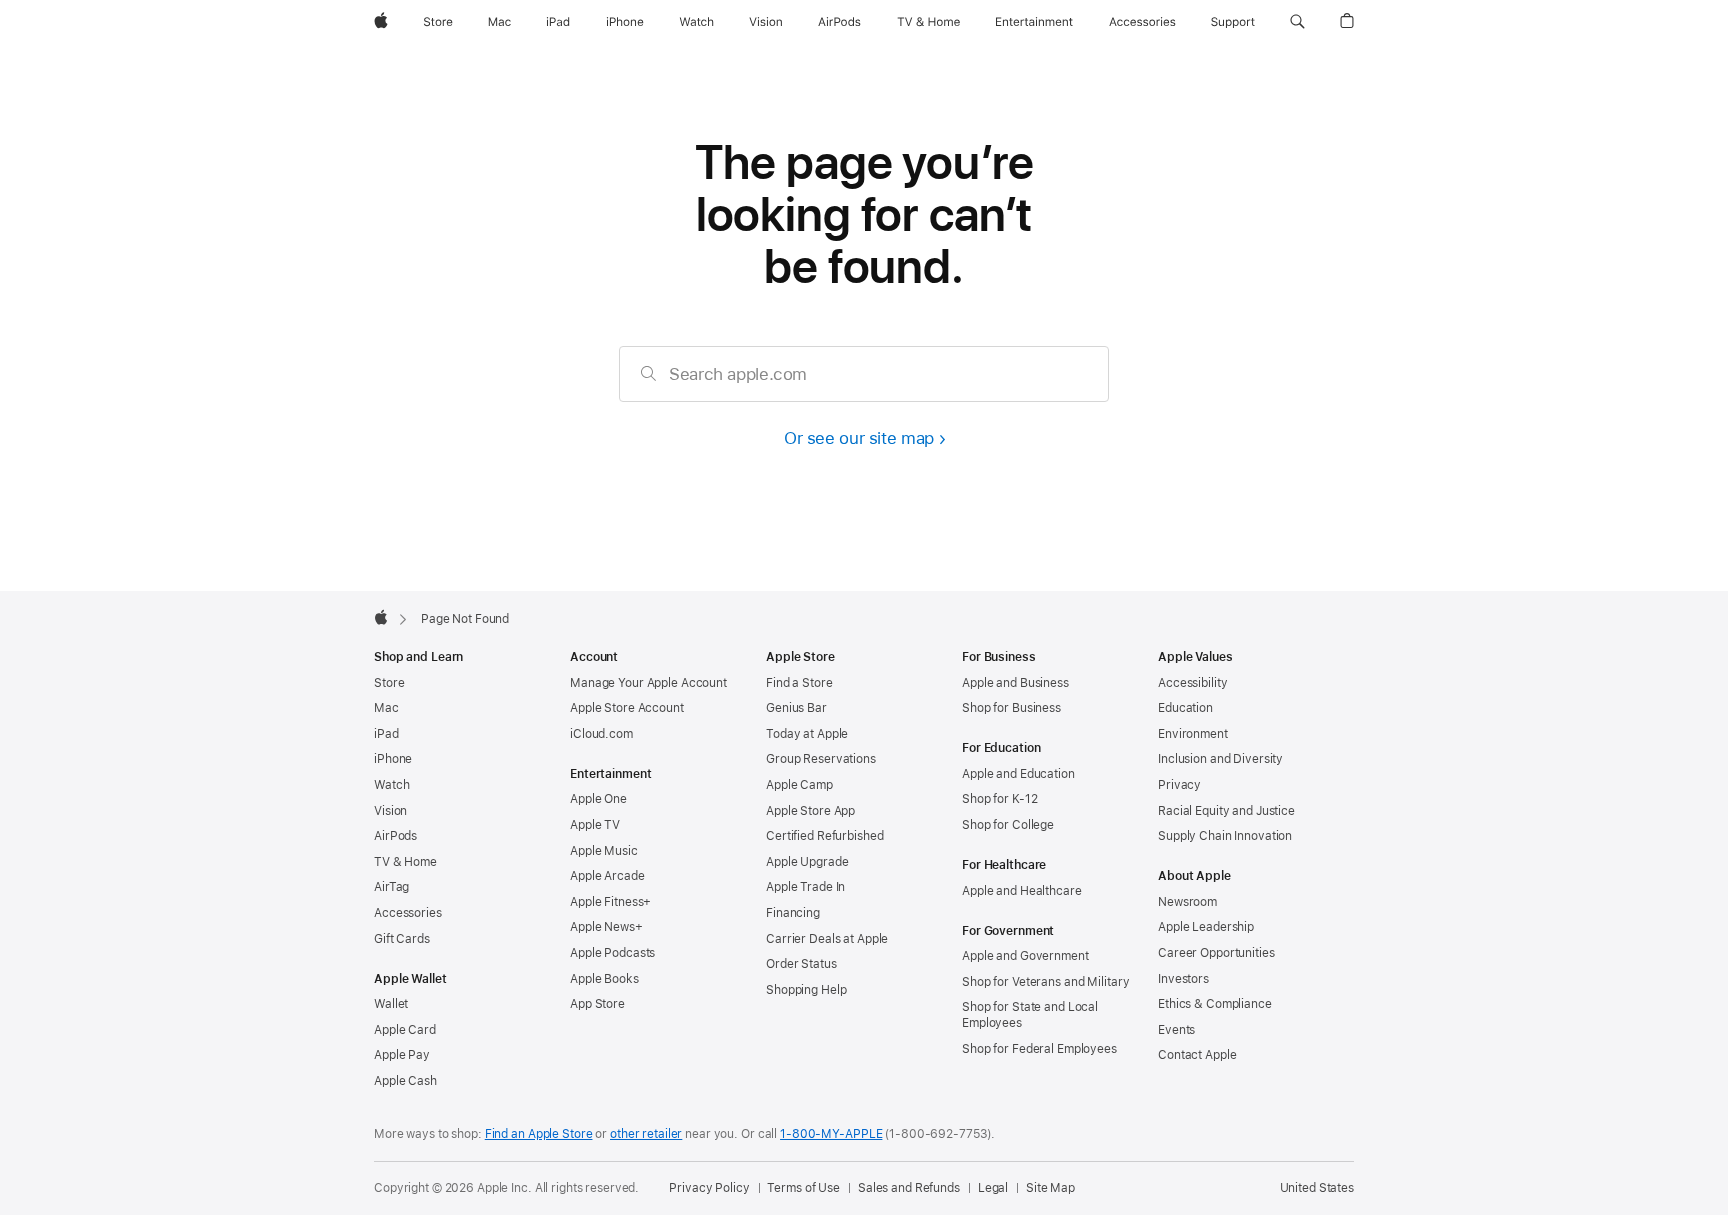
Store (389, 683)
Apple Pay (402, 1055)
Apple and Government (1025, 956)
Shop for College (1008, 825)
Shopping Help (806, 990)
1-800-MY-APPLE (831, 1134)
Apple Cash (405, 1081)
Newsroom (1187, 902)
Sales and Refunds (909, 1188)
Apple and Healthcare (1022, 891)
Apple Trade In (805, 887)
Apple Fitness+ (610, 902)
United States (1317, 1188)
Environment (1193, 734)
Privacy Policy (709, 1188)
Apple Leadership (1206, 927)
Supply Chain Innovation (1225, 836)
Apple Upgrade (807, 862)
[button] (1297, 22)
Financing (793, 913)
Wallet (391, 1004)
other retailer (646, 1134)
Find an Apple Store (539, 1134)
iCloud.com (601, 734)
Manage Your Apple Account (648, 683)
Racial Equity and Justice (1226, 811)
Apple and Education (1018, 774)
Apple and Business (1015, 683)
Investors (1183, 979)
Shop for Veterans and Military (1045, 982)
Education (1185, 708)
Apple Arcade (607, 876)
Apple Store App (810, 811)
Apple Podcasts (612, 953)
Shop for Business (1011, 708)
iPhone (393, 759)
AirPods (395, 836)
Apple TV (595, 825)
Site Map (1050, 1188)
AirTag (391, 887)
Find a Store (799, 683)
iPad (386, 734)
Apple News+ (606, 927)
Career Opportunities (1216, 953)
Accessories (408, 913)
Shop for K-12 (999, 799)
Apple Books (604, 979)
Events (1176, 1030)
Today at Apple (807, 734)
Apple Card (405, 1030)
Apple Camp (799, 785)
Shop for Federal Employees (1039, 1049)
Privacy (1179, 785)
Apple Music (604, 851)
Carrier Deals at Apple (827, 939)
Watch (391, 785)
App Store (597, 1004)
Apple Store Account (627, 708)
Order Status (801, 964)
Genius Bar (796, 708)
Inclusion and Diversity (1220, 759)
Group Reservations (821, 759)
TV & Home (405, 862)
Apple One (598, 799)
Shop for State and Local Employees (1030, 1015)
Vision (390, 811)
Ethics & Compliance (1215, 1004)
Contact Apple (1197, 1055)
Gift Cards (402, 939)
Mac (386, 708)
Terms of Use (803, 1188)
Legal (993, 1188)
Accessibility (1192, 683)
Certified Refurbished (824, 836)
